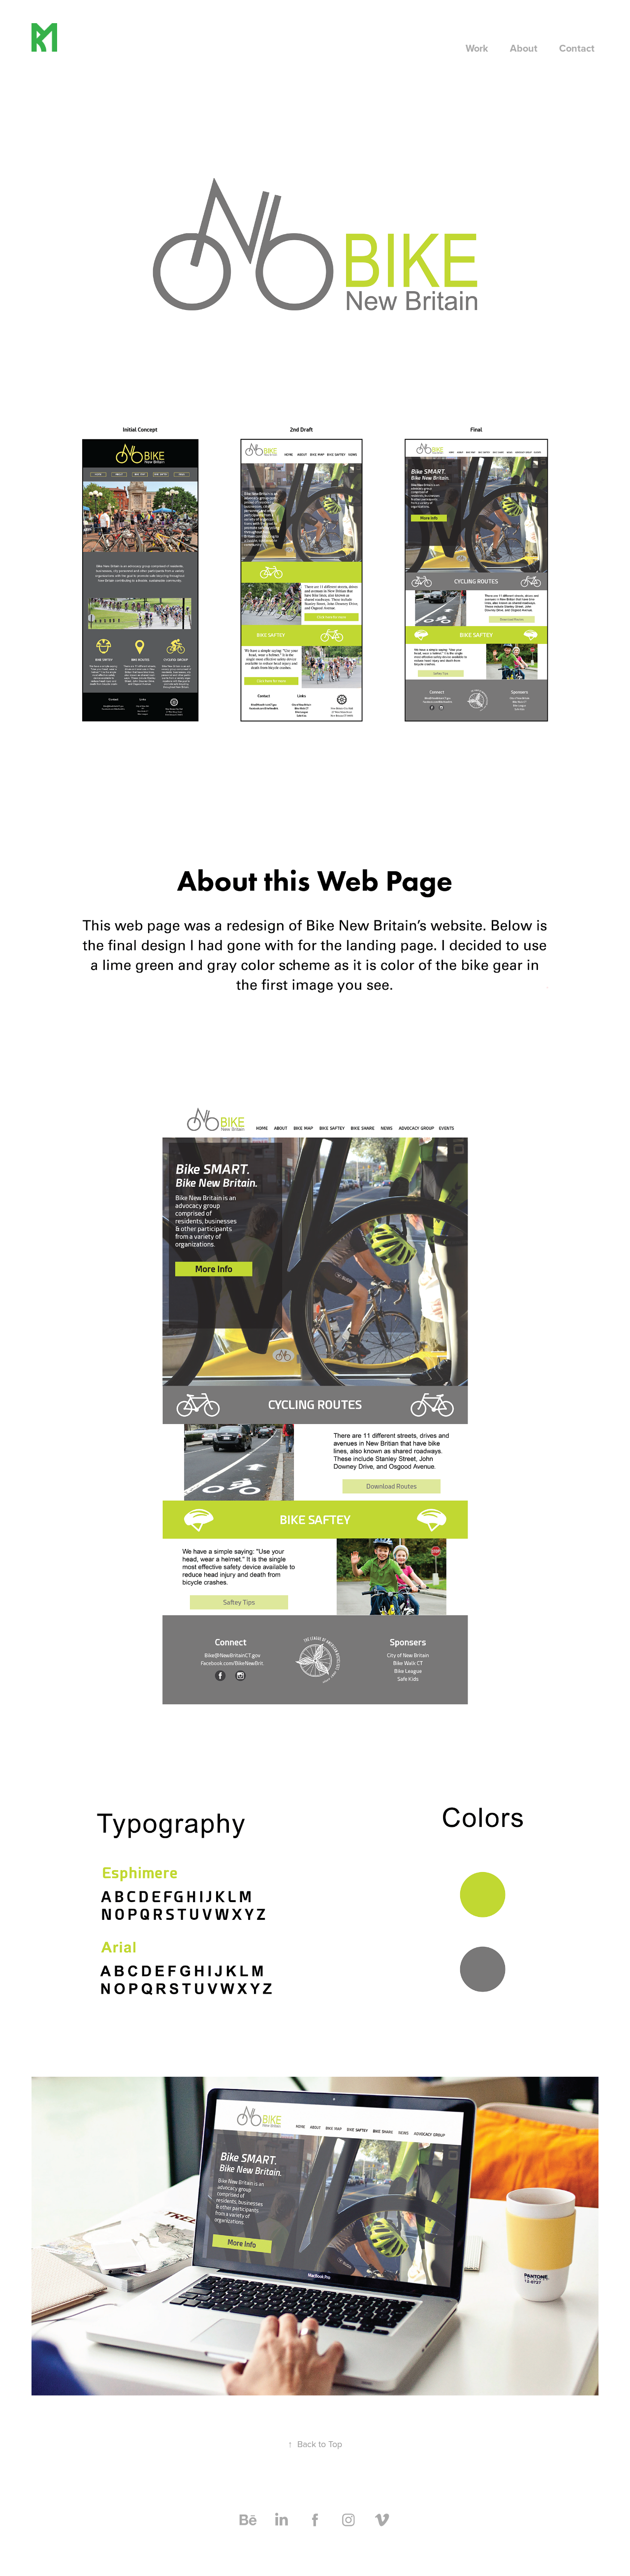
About (524, 48)
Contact (577, 48)
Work (477, 48)
